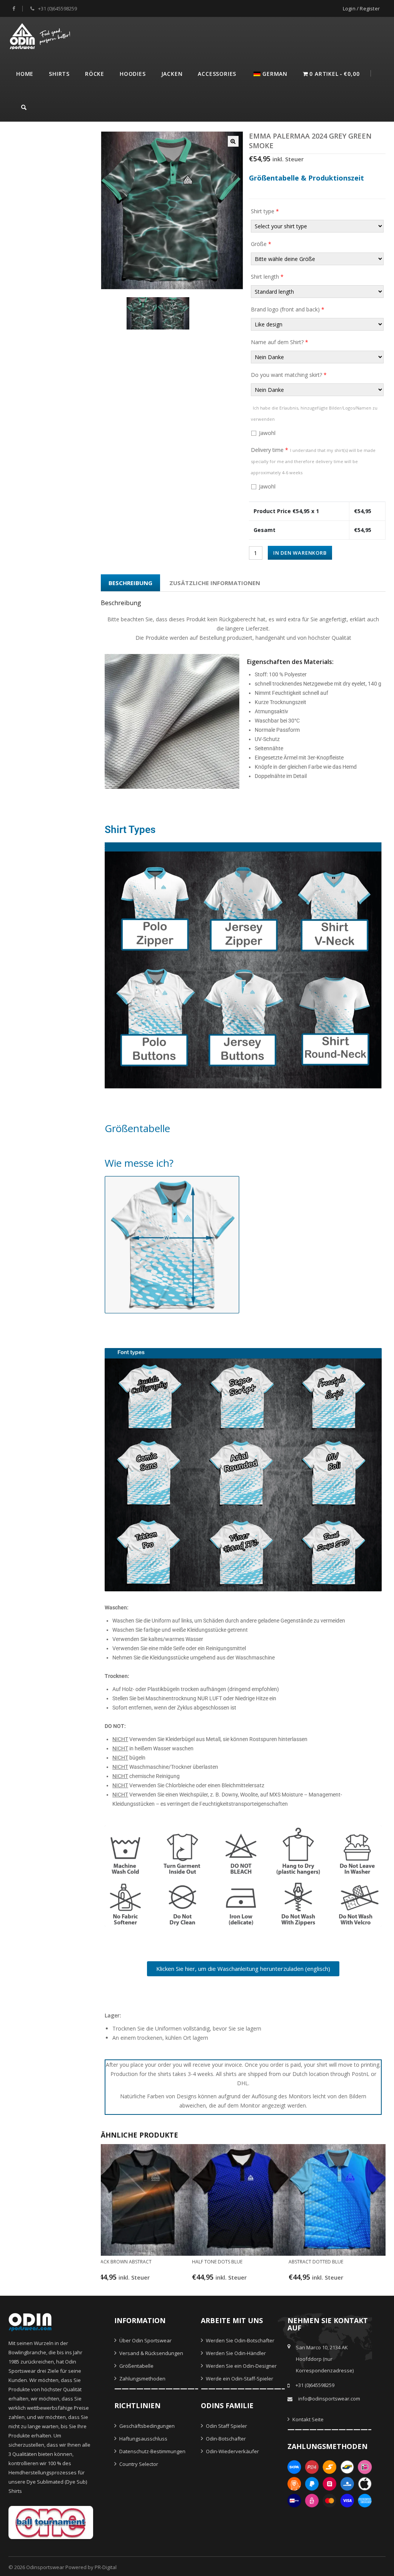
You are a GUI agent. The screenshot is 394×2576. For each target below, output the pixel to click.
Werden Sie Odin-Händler (235, 2353)
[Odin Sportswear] (41, 35)
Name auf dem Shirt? (280, 342)
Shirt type (265, 211)
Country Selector (138, 2464)
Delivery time (313, 461)
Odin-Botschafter (225, 2439)
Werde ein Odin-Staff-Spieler (239, 2379)
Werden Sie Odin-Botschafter (240, 2340)
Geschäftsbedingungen (146, 2426)
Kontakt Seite (307, 2419)
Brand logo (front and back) (288, 309)
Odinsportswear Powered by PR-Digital (71, 2567)
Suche (24, 106)
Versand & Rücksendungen (151, 2353)
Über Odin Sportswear (145, 2340)
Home (25, 74)
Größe (261, 244)
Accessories (217, 74)
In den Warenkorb (300, 553)
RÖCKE (95, 74)
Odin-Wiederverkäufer (232, 2451)
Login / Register (361, 8)
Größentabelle (136, 2366)
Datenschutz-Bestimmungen (152, 2451)
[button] (233, 141)
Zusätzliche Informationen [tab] (215, 583)
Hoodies (133, 74)
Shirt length (267, 277)
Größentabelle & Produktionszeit (306, 178)
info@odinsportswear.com (329, 2399)
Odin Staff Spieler (226, 2426)
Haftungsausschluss (143, 2439)
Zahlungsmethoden (142, 2379)
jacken (172, 74)
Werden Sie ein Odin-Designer (241, 2366)
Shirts (59, 74)
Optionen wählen (141, 2281)
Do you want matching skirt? (289, 375)
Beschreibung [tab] (130, 583)
